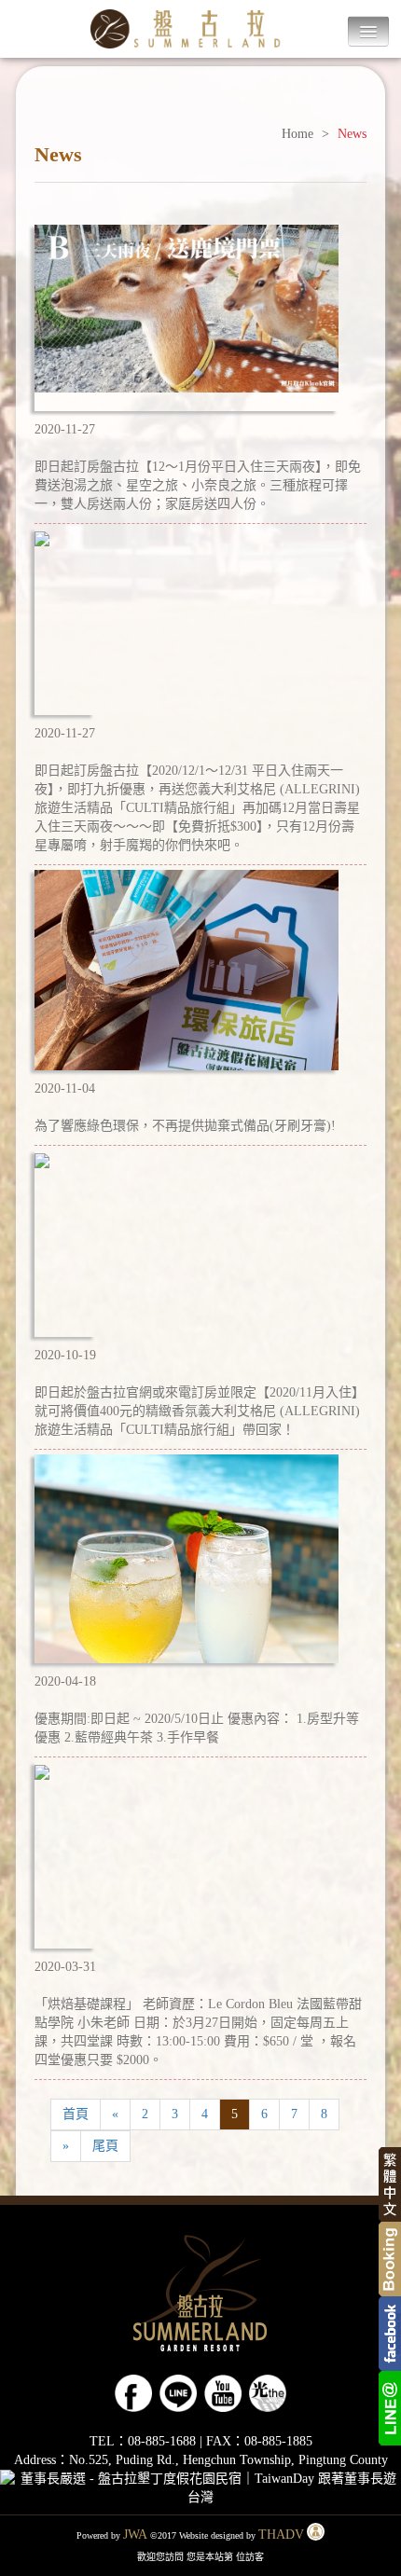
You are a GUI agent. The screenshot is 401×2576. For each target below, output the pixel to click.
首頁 (76, 2114)
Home (297, 134)
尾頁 (105, 2146)
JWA (135, 2535)
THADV (281, 2535)
